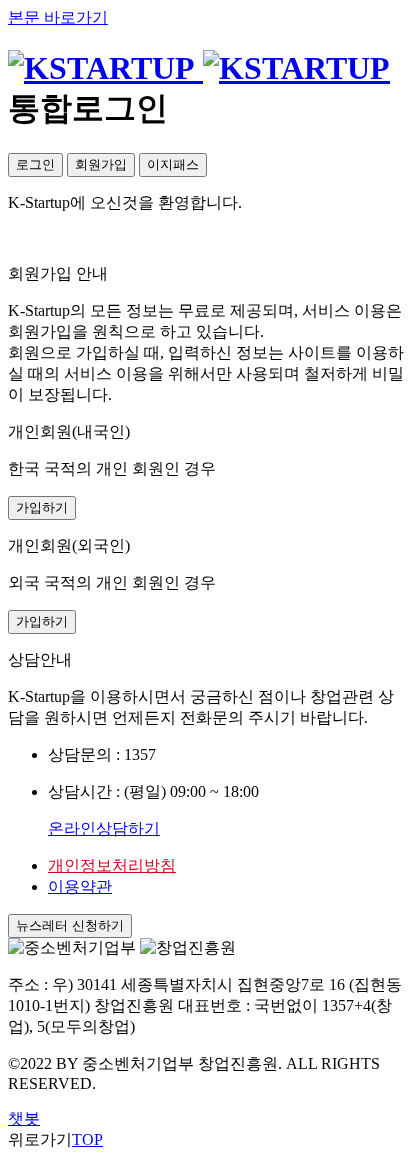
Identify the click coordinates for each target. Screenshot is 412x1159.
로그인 (35, 164)
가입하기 (42, 507)
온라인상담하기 (104, 828)
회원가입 (101, 164)
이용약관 (80, 886)
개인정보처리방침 (112, 865)
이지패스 (173, 164)
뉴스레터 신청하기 (70, 925)
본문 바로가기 (58, 17)
